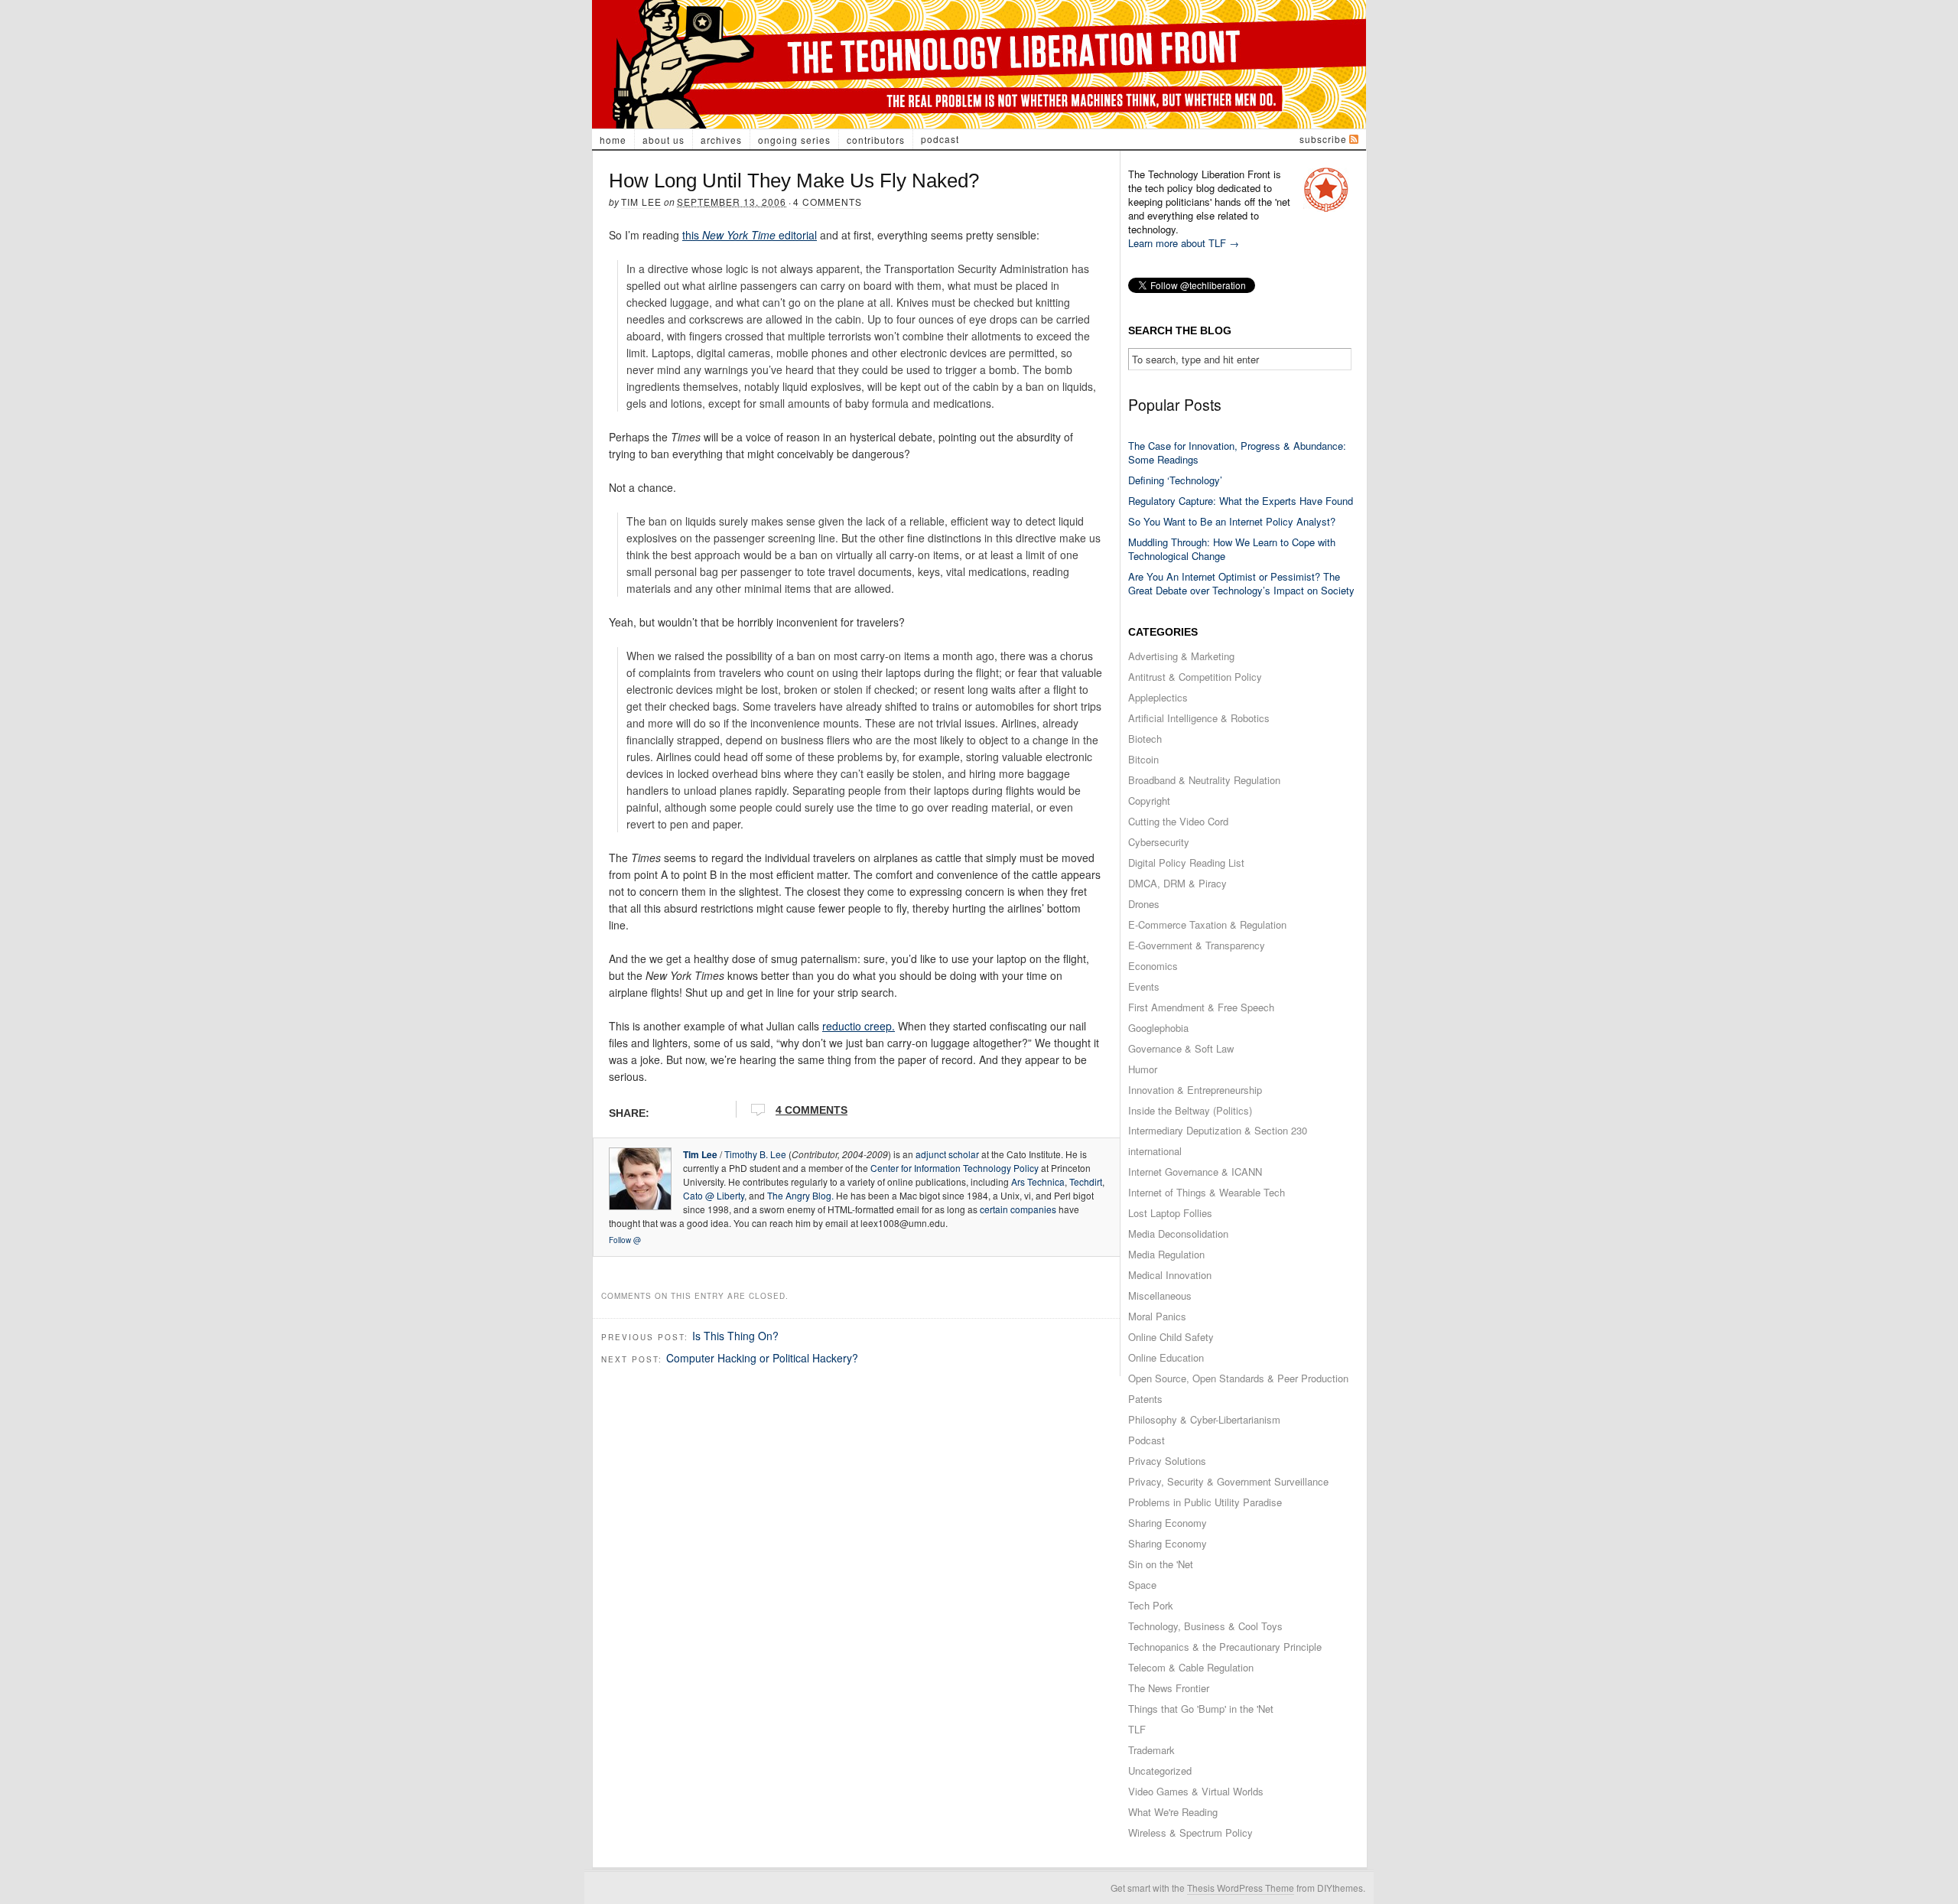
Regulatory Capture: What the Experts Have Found (1241, 501)
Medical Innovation (1170, 1275)
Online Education (1166, 1357)
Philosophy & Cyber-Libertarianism (1204, 1419)
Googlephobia (1158, 1028)
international (1155, 1151)
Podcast (940, 139)
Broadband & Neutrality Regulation (1204, 780)
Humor (1143, 1069)
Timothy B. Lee (755, 1154)
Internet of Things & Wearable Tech (1207, 1192)
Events (1144, 986)
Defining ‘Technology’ (1175, 480)
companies (1033, 1209)
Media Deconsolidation (1178, 1234)
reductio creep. (859, 1026)
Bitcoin (1143, 759)
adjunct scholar (947, 1154)
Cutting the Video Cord (1178, 821)
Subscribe (1323, 139)
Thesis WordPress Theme (1241, 1888)
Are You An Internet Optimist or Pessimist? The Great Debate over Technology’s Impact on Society (1241, 583)
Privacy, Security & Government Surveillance (1228, 1481)
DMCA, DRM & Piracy (1177, 883)
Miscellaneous (1160, 1295)
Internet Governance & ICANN (1195, 1172)
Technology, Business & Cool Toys (1205, 1626)
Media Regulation (1166, 1254)
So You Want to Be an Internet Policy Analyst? (1232, 521)
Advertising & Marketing (1181, 656)
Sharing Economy (1168, 1523)
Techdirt (1086, 1181)
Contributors (876, 140)
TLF (1137, 1729)
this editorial (750, 235)
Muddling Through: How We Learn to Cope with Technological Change (1232, 549)
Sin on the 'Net (1161, 1564)
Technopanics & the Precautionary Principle (1225, 1647)
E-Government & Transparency (1197, 945)
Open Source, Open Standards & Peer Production (1238, 1378)
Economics (1153, 966)
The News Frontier (1169, 1688)
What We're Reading (1173, 1812)
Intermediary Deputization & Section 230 (1218, 1130)
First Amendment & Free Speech (1201, 1007)
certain (994, 1209)
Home (613, 140)
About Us (664, 140)
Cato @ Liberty (714, 1195)
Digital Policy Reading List (1186, 862)
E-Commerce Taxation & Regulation (1207, 924)
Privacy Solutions (1167, 1461)
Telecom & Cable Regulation (1191, 1667)
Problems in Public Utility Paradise (1205, 1502)
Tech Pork (1151, 1605)
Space (1142, 1585)
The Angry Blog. (800, 1195)
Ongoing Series (794, 140)
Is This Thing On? (735, 1336)
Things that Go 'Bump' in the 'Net (1201, 1709)
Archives (721, 140)
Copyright (1149, 801)
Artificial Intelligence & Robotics (1199, 718)
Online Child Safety (1171, 1337)
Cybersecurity (1159, 842)
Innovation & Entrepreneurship (1195, 1090)
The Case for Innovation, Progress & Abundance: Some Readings (1237, 452)
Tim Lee (641, 202)
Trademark (1151, 1750)
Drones (1144, 904)
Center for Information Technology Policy (955, 1168)
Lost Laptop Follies (1170, 1213)
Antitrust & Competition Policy (1195, 677)
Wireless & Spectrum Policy (1190, 1832)
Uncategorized (1160, 1771)
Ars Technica (1038, 1181)
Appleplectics (1158, 697)
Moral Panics (1157, 1316)
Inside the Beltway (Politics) (1190, 1110)
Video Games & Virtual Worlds (1196, 1791)
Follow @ (625, 1240)
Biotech (1145, 739)
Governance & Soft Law (1181, 1048)
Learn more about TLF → (1184, 243)
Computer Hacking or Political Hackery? (762, 1358)
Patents (1145, 1399)
